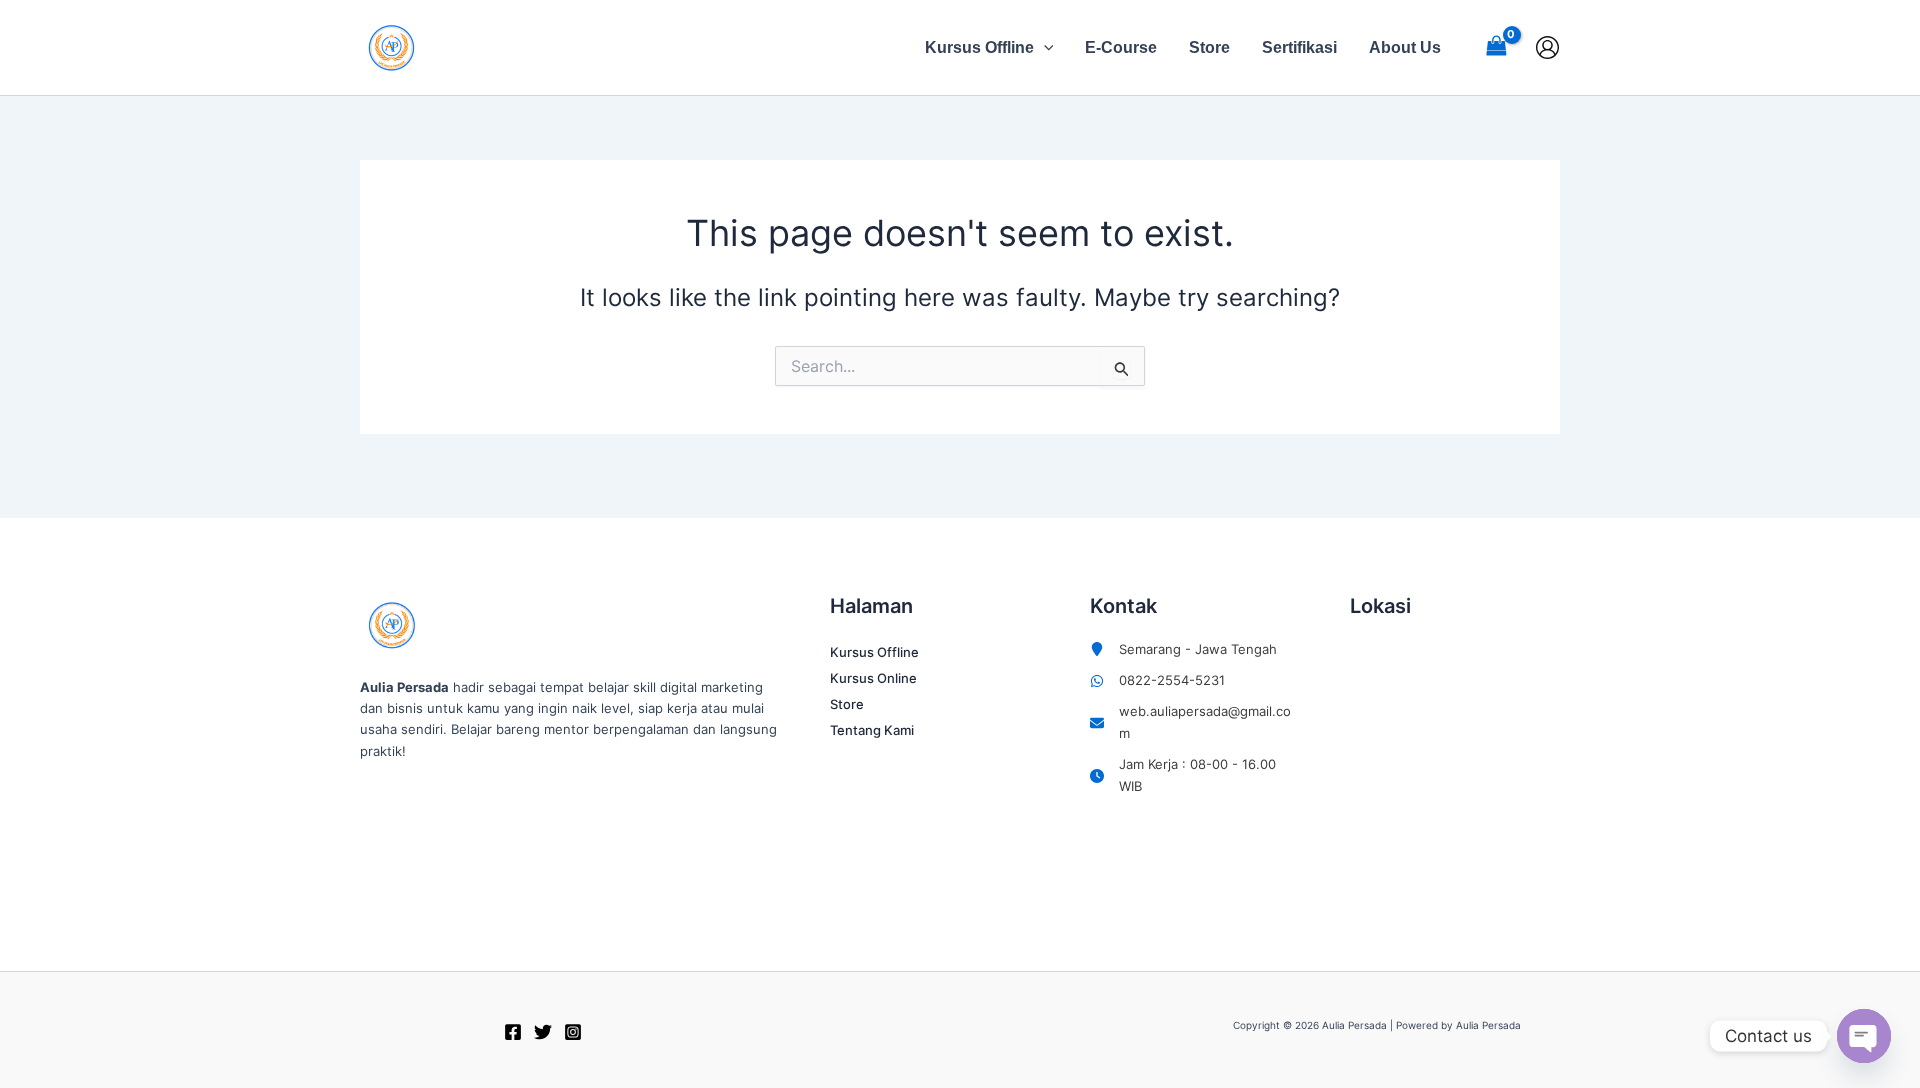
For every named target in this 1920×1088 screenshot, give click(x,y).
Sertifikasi (1299, 47)
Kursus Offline (979, 47)
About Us (1405, 47)
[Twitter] (543, 1032)
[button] (1044, 48)
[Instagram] (573, 1032)
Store (1209, 47)
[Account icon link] (1547, 47)
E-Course (1121, 47)
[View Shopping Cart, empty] (1496, 47)
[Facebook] (513, 1032)
